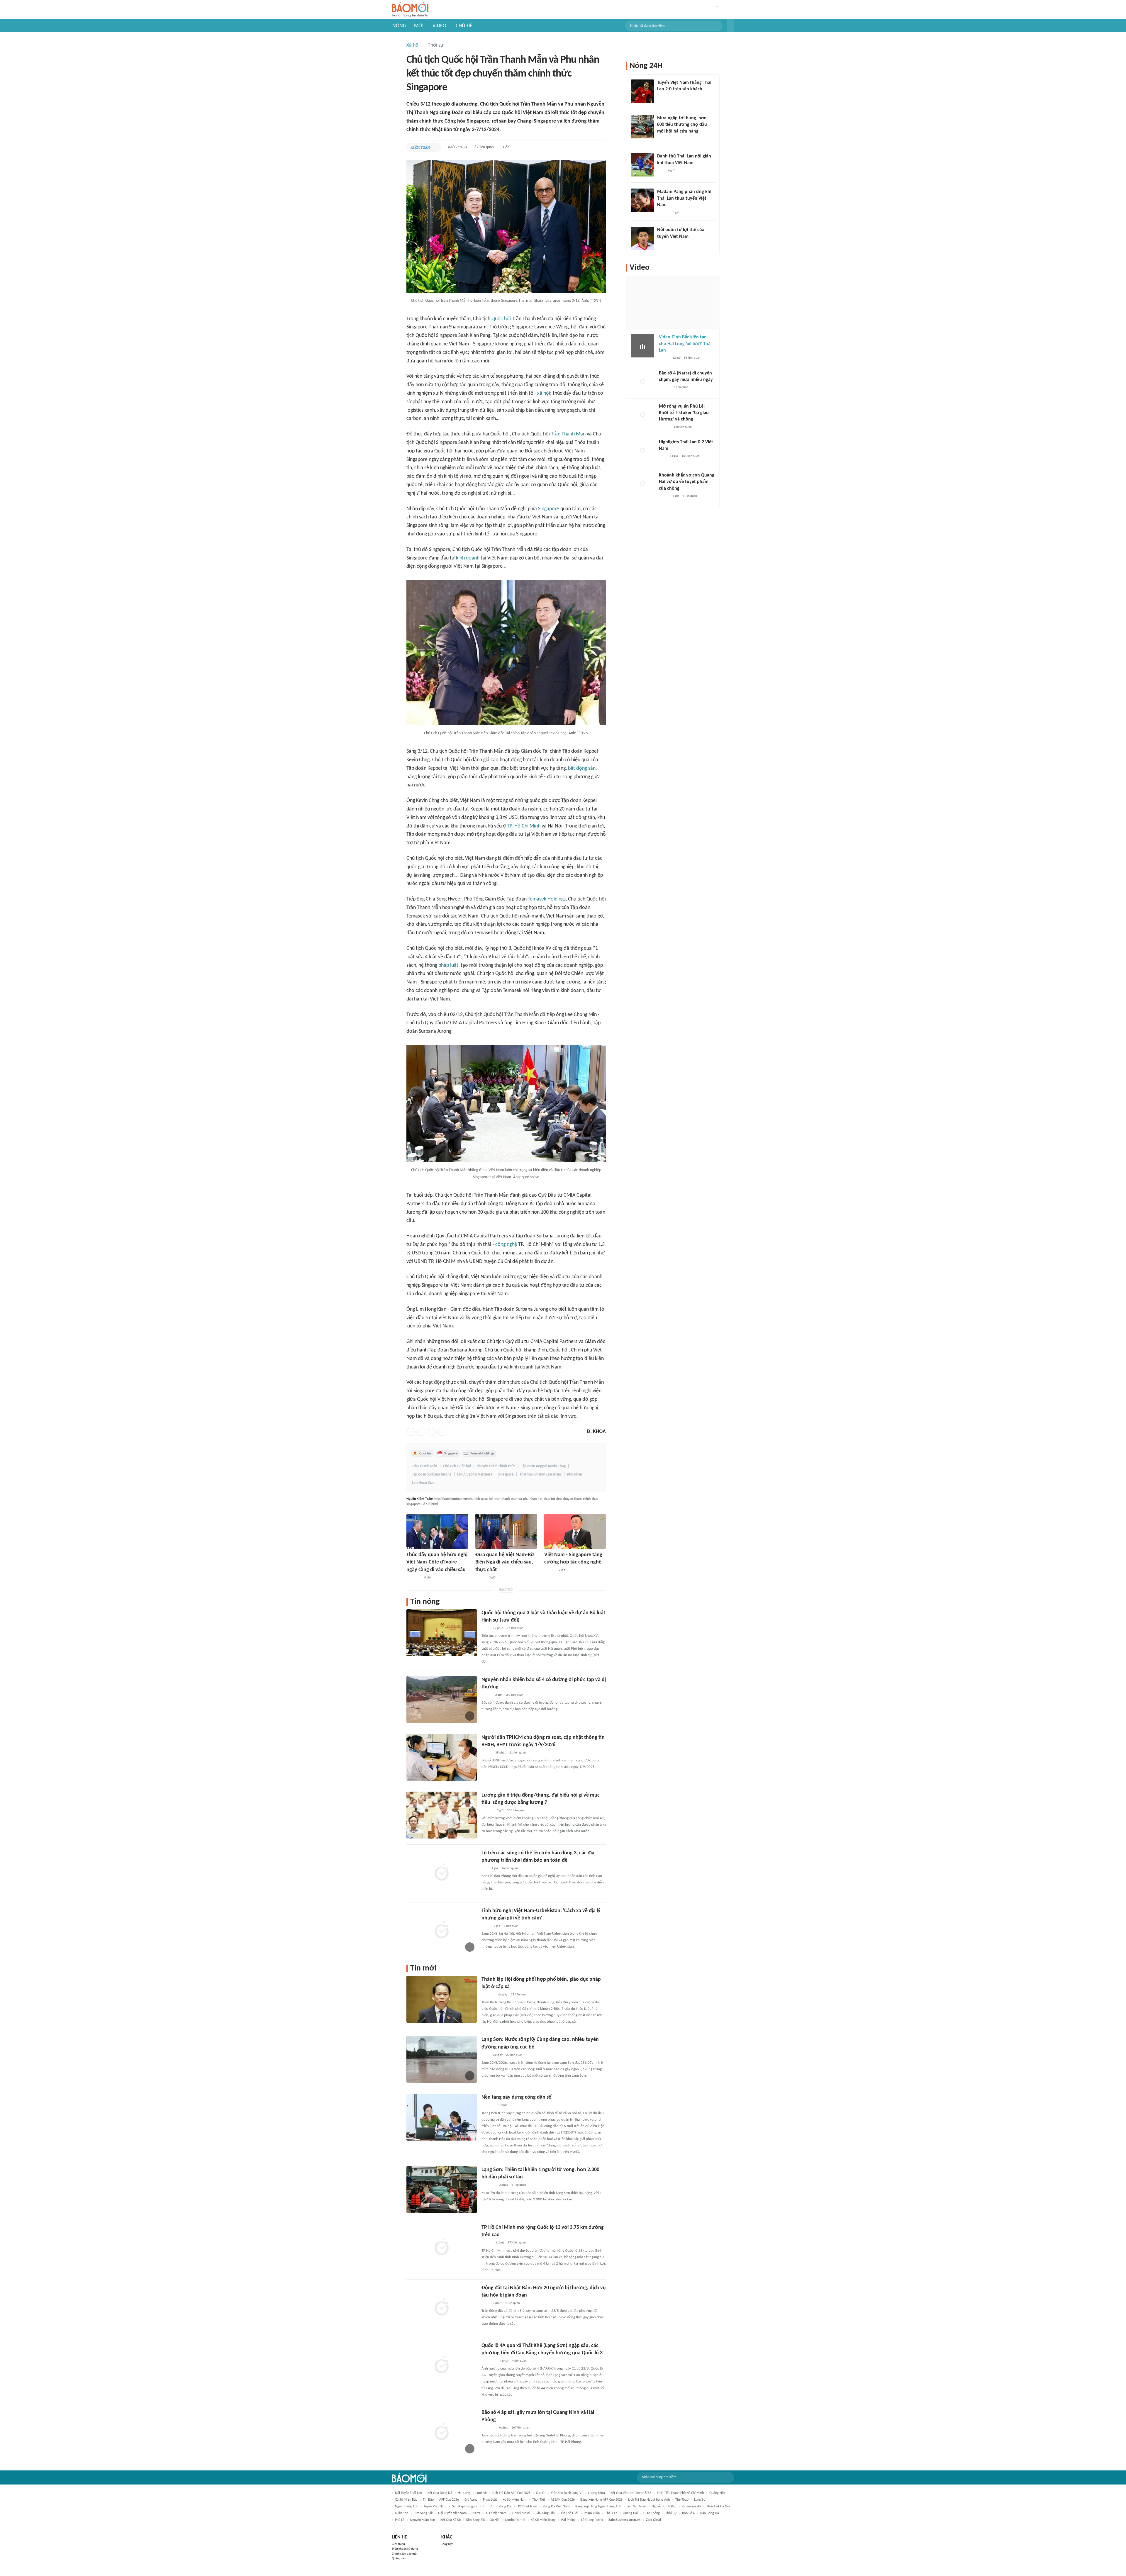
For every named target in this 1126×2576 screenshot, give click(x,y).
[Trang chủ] (410, 10)
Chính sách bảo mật (405, 2554)
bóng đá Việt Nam (556, 2507)
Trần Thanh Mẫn (568, 434)
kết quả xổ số (451, 2520)
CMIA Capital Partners (475, 1474)
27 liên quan (514, 2055)
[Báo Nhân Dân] (480, 1578)
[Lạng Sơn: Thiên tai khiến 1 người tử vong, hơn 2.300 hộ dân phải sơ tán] (442, 2190)
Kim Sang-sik (423, 2513)
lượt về (481, 2493)
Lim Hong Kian (423, 1483)
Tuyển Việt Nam (435, 2507)
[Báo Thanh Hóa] (488, 2106)
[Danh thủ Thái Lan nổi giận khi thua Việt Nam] (642, 165)
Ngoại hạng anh (407, 2507)
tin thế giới (569, 2513)
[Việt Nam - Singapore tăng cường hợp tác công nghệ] (575, 1531)
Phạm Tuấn (592, 2513)
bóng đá (505, 2507)
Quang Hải (630, 2513)
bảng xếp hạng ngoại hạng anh (598, 2507)
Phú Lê (400, 2520)
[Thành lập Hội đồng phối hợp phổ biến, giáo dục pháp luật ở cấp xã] (442, 1999)
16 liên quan (510, 1868)
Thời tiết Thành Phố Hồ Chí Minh (680, 2493)
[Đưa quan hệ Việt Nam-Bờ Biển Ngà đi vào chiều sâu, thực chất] (506, 1531)
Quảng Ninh (718, 2493)
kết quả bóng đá (440, 2493)
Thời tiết (539, 2500)
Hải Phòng (568, 2520)
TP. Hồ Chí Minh (524, 826)
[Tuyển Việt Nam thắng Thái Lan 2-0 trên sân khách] (642, 91)
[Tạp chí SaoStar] (663, 213)
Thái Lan (611, 2513)
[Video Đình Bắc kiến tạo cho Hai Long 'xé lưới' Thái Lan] (642, 346)
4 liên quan (519, 2185)
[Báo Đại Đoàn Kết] (488, 1995)
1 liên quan (513, 2303)
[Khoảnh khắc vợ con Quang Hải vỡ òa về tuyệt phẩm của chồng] (642, 484)
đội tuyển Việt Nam (452, 2513)
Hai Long (464, 2493)
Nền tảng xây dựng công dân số (517, 2097)
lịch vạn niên (636, 2507)
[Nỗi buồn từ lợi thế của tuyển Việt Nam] (642, 238)
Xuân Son (402, 2513)
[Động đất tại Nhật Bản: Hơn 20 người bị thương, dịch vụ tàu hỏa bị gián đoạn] (442, 2308)
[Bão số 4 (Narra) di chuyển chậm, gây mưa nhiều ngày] (642, 382)
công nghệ (506, 1245)
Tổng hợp (447, 2544)
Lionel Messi (521, 2513)
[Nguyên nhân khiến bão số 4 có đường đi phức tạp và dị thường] (442, 1700)
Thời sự (436, 45)
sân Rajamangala (465, 2507)
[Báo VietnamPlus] (414, 1578)
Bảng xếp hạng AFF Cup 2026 (601, 2500)
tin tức (488, 2507)
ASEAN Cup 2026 (563, 2500)
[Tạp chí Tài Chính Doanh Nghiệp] (487, 1811)
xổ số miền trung (543, 2520)
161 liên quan (691, 456)
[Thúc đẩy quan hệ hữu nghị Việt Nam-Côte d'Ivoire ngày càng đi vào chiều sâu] (437, 1531)
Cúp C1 (541, 2493)
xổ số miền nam (515, 2500)
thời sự (671, 2513)
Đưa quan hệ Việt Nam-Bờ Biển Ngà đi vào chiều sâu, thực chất (505, 1562)
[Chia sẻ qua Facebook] (411, 1432)
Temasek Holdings (547, 899)
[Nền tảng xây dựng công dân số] (442, 2117)
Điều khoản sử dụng (405, 2549)
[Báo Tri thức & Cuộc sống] (489, 2428)
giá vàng (471, 2500)
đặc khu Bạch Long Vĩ (567, 2493)
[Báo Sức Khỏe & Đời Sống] (487, 1695)
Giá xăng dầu (545, 2513)
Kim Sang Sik (475, 2520)
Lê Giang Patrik (592, 2520)
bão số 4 (688, 2513)
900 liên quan (516, 1811)
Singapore (549, 509)
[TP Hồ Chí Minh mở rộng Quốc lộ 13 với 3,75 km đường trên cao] (442, 2247)
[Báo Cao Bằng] (489, 2361)
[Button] (731, 26)
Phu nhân (575, 1474)
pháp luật (448, 965)
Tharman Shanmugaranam (540, 1474)
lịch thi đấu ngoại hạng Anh (649, 2500)
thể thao (682, 2500)
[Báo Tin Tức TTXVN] (485, 1628)
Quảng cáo (399, 2559)
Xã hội (413, 45)
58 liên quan (692, 358)
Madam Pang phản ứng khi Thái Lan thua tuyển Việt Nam (684, 198)
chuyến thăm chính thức (496, 1466)
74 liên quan (515, 1628)
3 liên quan (511, 1926)
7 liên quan (681, 387)
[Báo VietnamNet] (662, 139)
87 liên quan (484, 147)
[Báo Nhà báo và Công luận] (489, 2185)
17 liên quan (519, 1995)
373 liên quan (517, 2243)
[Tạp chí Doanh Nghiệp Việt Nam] (487, 2243)
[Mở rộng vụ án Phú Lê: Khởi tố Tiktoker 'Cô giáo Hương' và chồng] (642, 415)
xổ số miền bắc (406, 2500)
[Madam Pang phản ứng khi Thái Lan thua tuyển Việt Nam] (642, 200)
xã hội (544, 393)
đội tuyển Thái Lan (408, 2493)
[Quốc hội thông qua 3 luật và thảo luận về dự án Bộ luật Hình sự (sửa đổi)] (442, 1633)
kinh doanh (468, 558)
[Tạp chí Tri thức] (661, 97)
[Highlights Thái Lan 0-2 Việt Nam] (642, 451)
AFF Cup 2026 (449, 2500)
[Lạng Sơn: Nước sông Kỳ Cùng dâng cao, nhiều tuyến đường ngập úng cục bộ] (442, 2059)
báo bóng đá (710, 2513)
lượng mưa (597, 2493)
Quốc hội (501, 319)
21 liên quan (518, 1753)
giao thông (652, 2513)
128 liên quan (683, 427)
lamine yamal (515, 2520)
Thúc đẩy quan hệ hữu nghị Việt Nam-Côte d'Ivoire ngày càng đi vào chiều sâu (437, 1562)
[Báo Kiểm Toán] (420, 147)
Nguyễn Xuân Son (422, 2520)
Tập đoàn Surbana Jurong (432, 1474)
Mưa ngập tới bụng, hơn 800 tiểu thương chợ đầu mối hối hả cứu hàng (682, 125)
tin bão (428, 2500)
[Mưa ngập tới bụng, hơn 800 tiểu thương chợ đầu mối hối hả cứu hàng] (642, 127)
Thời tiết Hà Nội (718, 2507)
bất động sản (582, 768)
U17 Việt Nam (496, 2513)
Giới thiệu (398, 2544)
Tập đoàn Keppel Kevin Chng (543, 1466)
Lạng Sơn (701, 2500)
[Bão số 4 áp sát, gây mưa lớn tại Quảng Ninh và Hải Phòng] (442, 2432)
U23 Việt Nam (527, 2507)
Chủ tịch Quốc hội (457, 1466)
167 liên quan (514, 1695)
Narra (476, 2513)
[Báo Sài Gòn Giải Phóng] (550, 1571)
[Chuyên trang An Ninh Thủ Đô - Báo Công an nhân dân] (485, 1868)
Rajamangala (691, 2507)
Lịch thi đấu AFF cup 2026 (511, 2493)
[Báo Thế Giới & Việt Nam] (486, 1926)
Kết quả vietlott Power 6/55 (631, 2493)
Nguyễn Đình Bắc (664, 2507)
